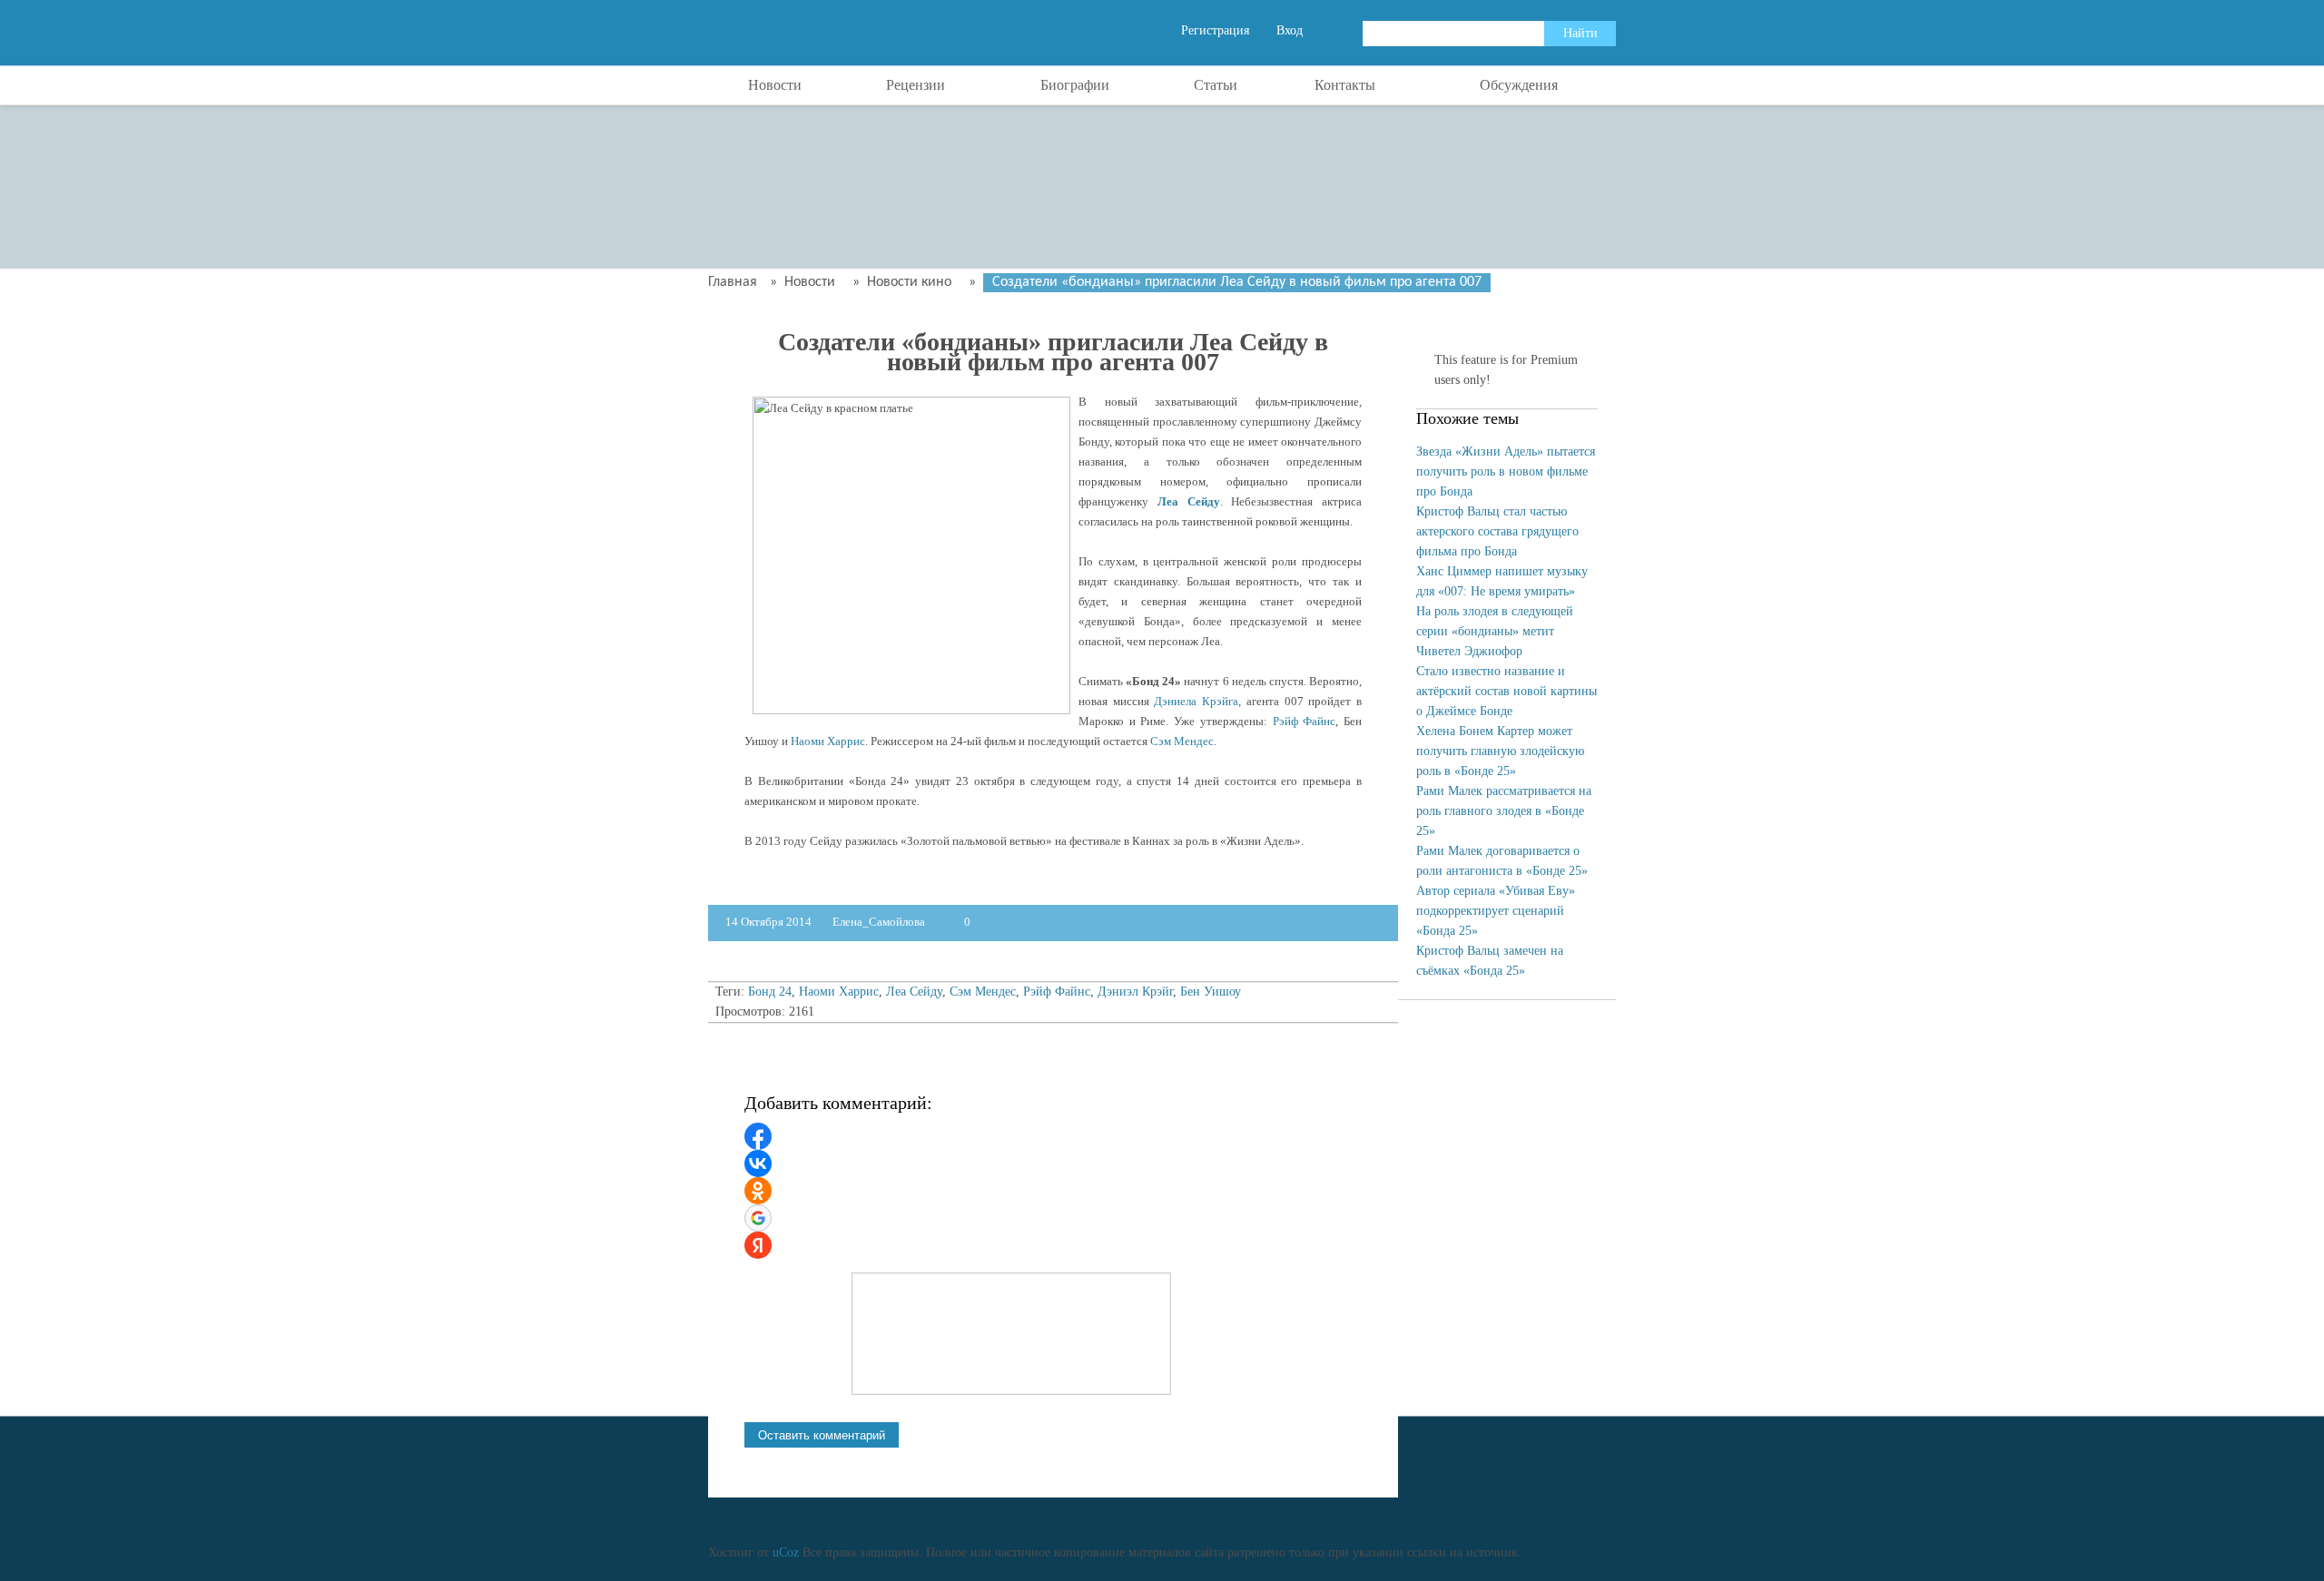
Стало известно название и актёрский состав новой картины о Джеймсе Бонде (1507, 691)
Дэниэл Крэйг (1135, 992)
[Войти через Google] (758, 1218)
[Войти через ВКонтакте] (758, 1164)
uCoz (786, 1552)
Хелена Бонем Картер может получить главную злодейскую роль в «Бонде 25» (1500, 751)
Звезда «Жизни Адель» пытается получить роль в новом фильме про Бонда (1506, 471)
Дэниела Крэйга (1196, 701)
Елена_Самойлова (880, 922)
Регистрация (1215, 30)
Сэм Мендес (1182, 741)
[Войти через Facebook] (758, 1136)
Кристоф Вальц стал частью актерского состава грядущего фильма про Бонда (1497, 531)
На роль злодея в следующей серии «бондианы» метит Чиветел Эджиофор (1495, 631)
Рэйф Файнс (1305, 721)
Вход (1290, 30)
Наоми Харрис (828, 741)
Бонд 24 (770, 992)
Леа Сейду (1189, 501)
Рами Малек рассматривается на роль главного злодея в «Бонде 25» (1504, 811)
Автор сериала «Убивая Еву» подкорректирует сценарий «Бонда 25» (1496, 911)
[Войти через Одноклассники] (758, 1191)
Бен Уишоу (1211, 992)
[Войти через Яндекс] (758, 1245)
